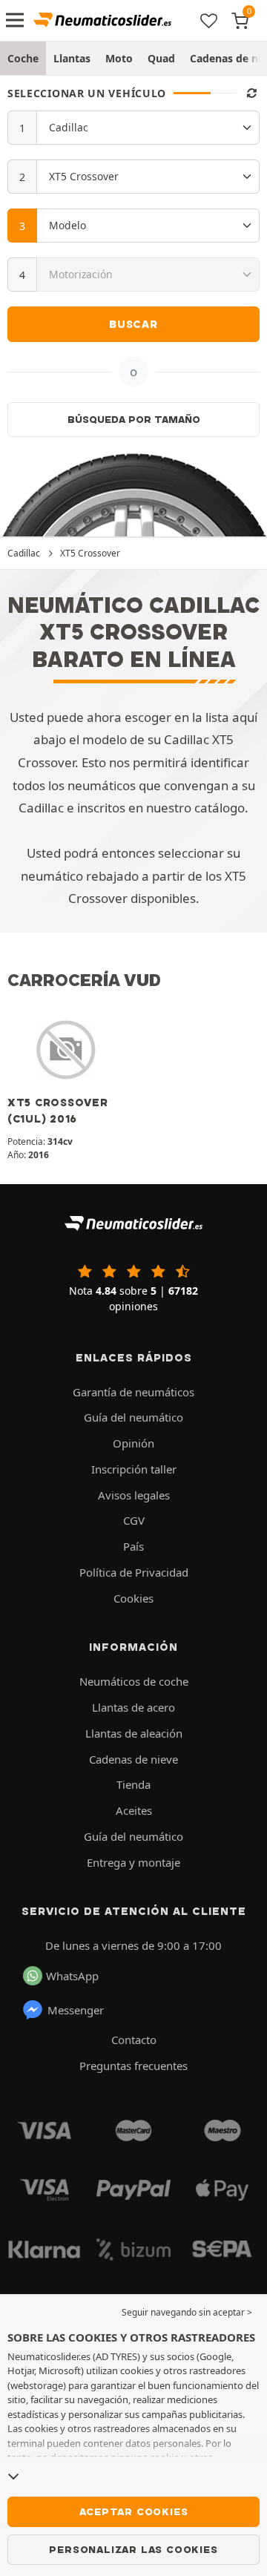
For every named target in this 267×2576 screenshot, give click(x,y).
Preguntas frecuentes (133, 2066)
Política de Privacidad (134, 1572)
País (133, 1546)
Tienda (133, 1784)
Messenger (76, 2010)
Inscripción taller (134, 1469)
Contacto (134, 2040)
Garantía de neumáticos (133, 1392)
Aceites (134, 1810)
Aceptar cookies (134, 2511)
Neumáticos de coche (134, 1681)
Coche (23, 58)
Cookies (133, 1598)
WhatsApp (72, 1976)
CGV (134, 1520)
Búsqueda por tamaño (134, 419)
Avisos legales (134, 1495)
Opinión (133, 1443)
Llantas (72, 58)
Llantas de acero (133, 1707)
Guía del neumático (133, 1417)
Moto (119, 58)
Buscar (133, 324)
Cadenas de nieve (133, 1759)
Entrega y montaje (133, 1862)
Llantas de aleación (134, 1733)
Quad (161, 58)
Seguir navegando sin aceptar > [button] (187, 2312)
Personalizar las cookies (133, 2549)
